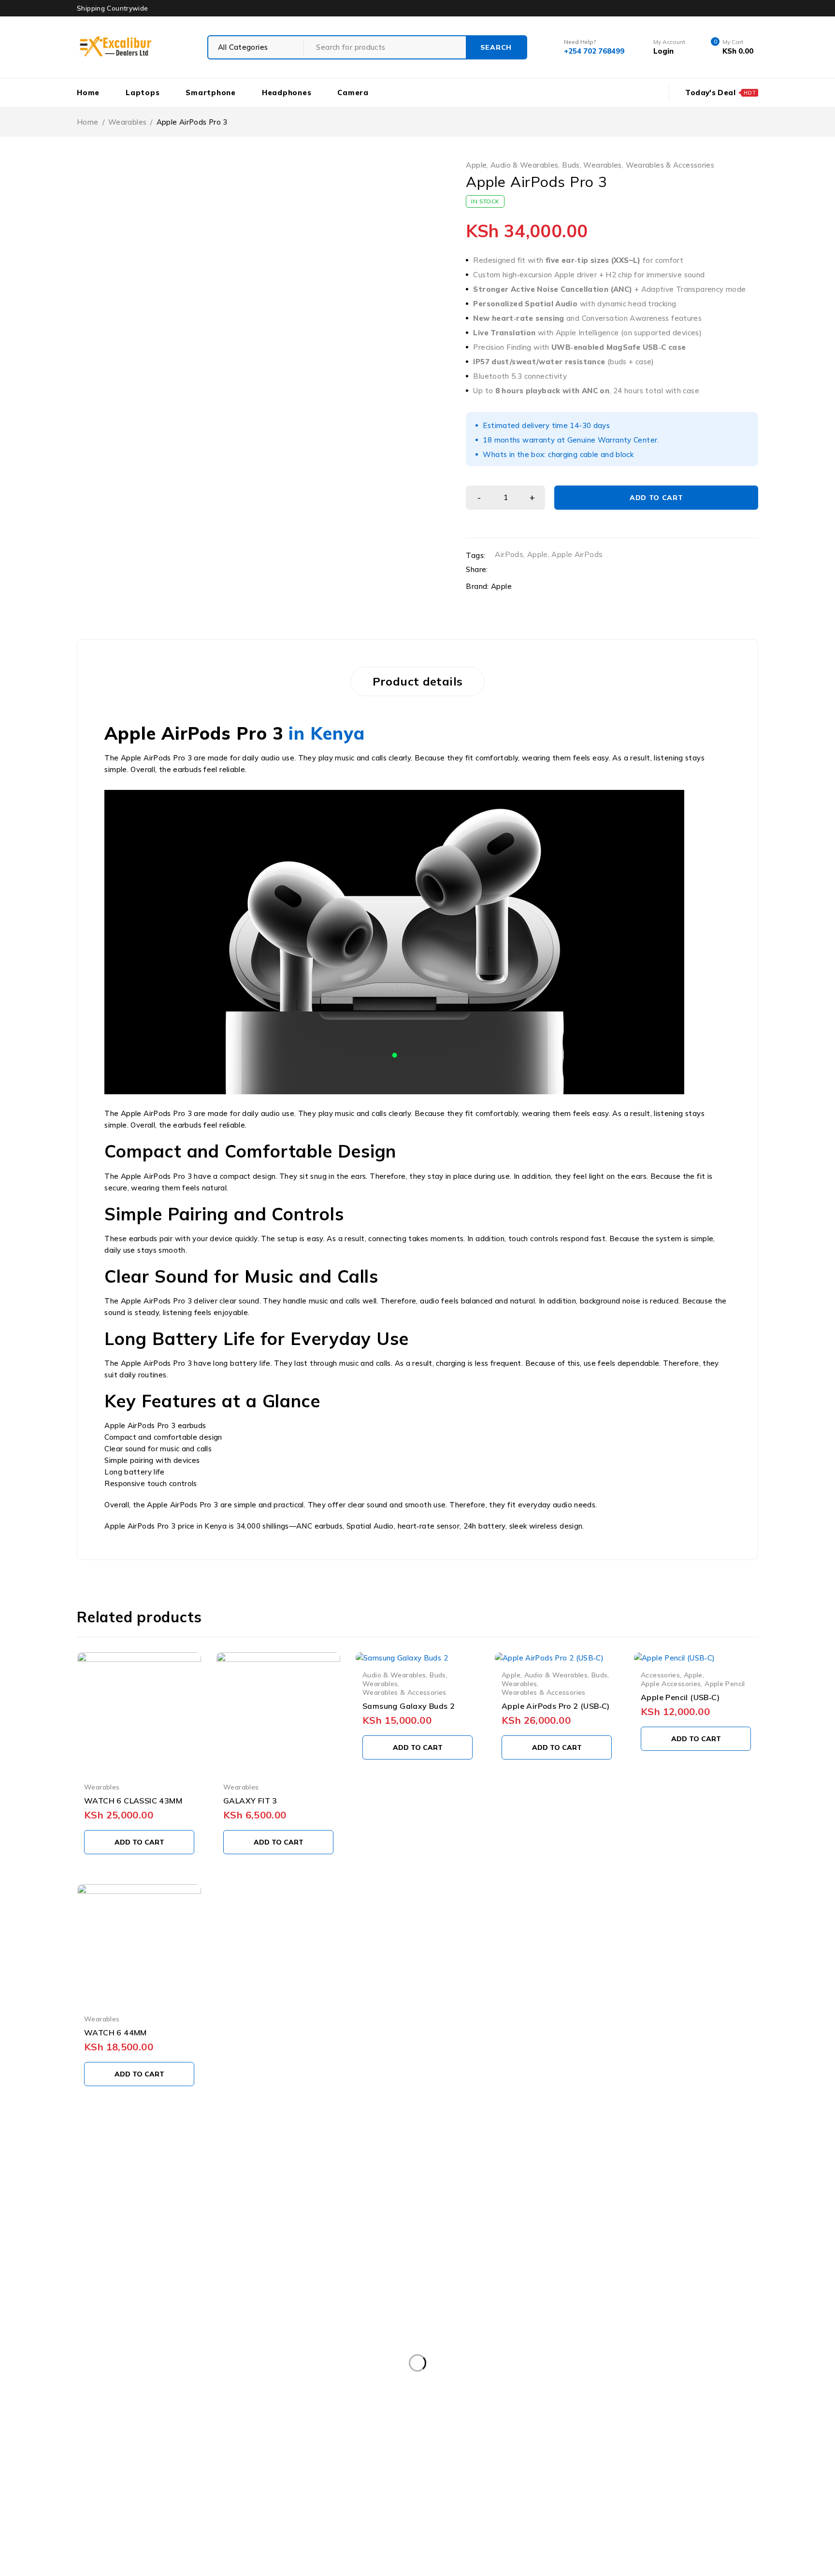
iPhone (645, 2435)
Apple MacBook (112, 2435)
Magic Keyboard (332, 2455)
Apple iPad (502, 2416)
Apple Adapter (298, 2416)
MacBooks (266, 2455)
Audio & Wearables (524, 165)
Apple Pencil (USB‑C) (680, 1697)
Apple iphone (629, 2416)
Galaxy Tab (514, 2435)
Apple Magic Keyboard (198, 2435)
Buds (571, 165)
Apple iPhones (698, 2416)
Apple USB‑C (344, 2435)
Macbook (212, 2455)
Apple (476, 165)
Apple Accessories (671, 1683)
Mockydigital (291, 2557)
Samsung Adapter (569, 2455)
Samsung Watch (606, 2475)
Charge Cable (450, 2435)
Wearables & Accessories (670, 165)
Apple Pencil (725, 1683)
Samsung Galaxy (114, 2475)
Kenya (338, 733)
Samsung (500, 2455)
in (297, 733)
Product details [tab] (418, 681)
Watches (324, 2495)
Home (88, 122)
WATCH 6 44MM (115, 2032)
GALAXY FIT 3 (250, 1801)
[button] (139, 1842)
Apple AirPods (577, 554)
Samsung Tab (459, 2475)
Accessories (660, 1675)
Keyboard (101, 2455)
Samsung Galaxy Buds (202, 2475)
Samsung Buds (647, 2455)
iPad (563, 2435)
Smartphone (107, 2495)
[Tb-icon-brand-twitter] (125, 2315)
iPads (602, 2435)
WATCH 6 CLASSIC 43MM (133, 1801)
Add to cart (656, 498)
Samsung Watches (689, 2475)
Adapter (100, 2416)
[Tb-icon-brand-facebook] (89, 2315)
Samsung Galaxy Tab (297, 2475)
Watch (274, 2495)
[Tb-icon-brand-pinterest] (197, 2315)
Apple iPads (563, 2416)
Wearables (127, 122)
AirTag (196, 2416)
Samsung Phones (384, 2475)
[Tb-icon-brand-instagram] (161, 2315)
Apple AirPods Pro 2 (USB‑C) (556, 1706)
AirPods (509, 554)
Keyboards (157, 2455)
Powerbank (443, 2455)
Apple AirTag (439, 2416)
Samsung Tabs (531, 2475)
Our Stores (111, 2256)
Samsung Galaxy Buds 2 (409, 1706)
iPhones (692, 2435)
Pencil (391, 2455)
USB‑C (230, 2495)
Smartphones (173, 2495)
